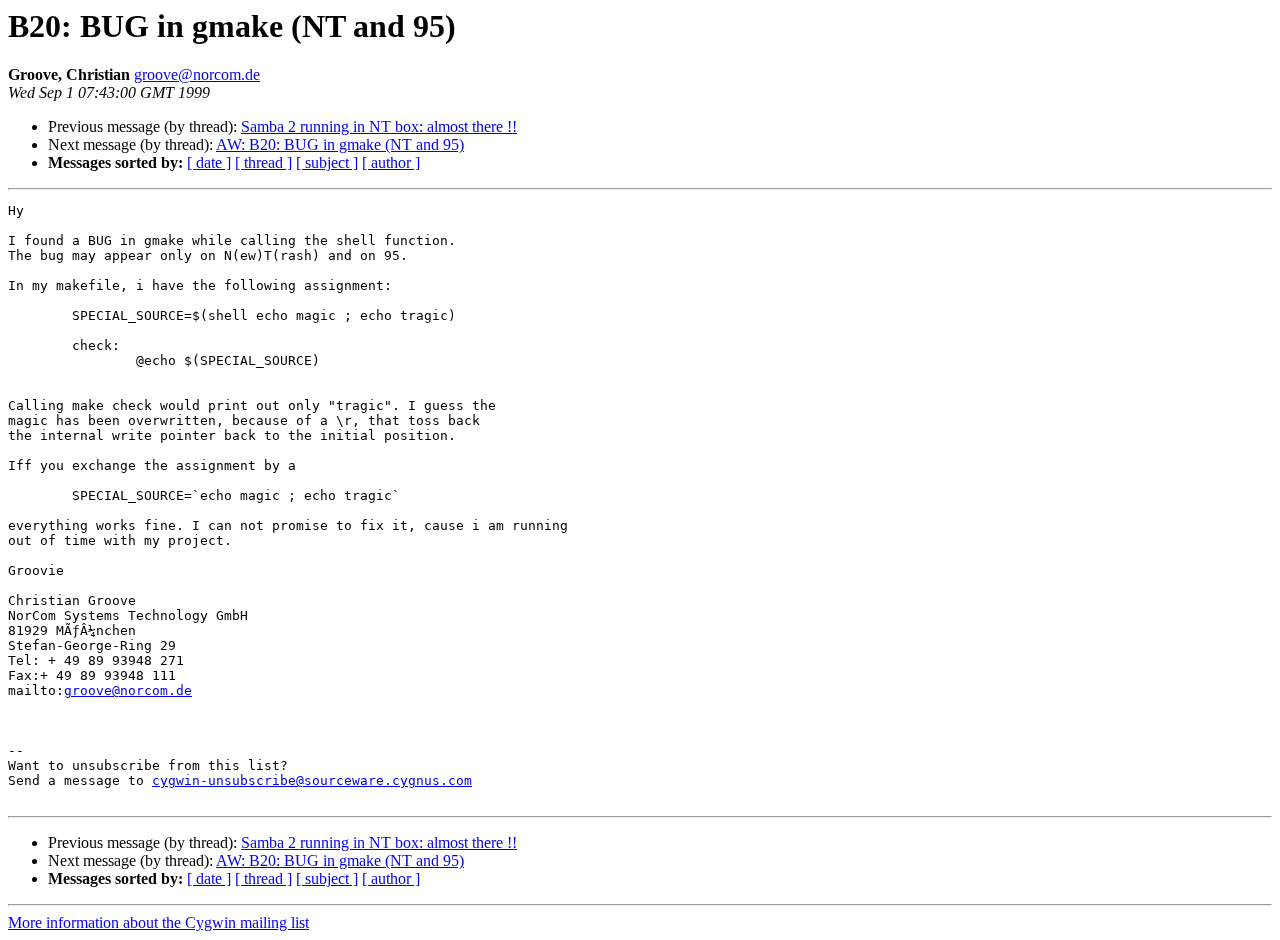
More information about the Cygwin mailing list (158, 922)
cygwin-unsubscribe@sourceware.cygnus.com (312, 780)
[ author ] (391, 162)
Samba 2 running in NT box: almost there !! (379, 126)
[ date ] (209, 162)
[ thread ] (263, 162)
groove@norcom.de (197, 74)
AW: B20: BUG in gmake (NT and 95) (340, 144)
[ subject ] (327, 162)
